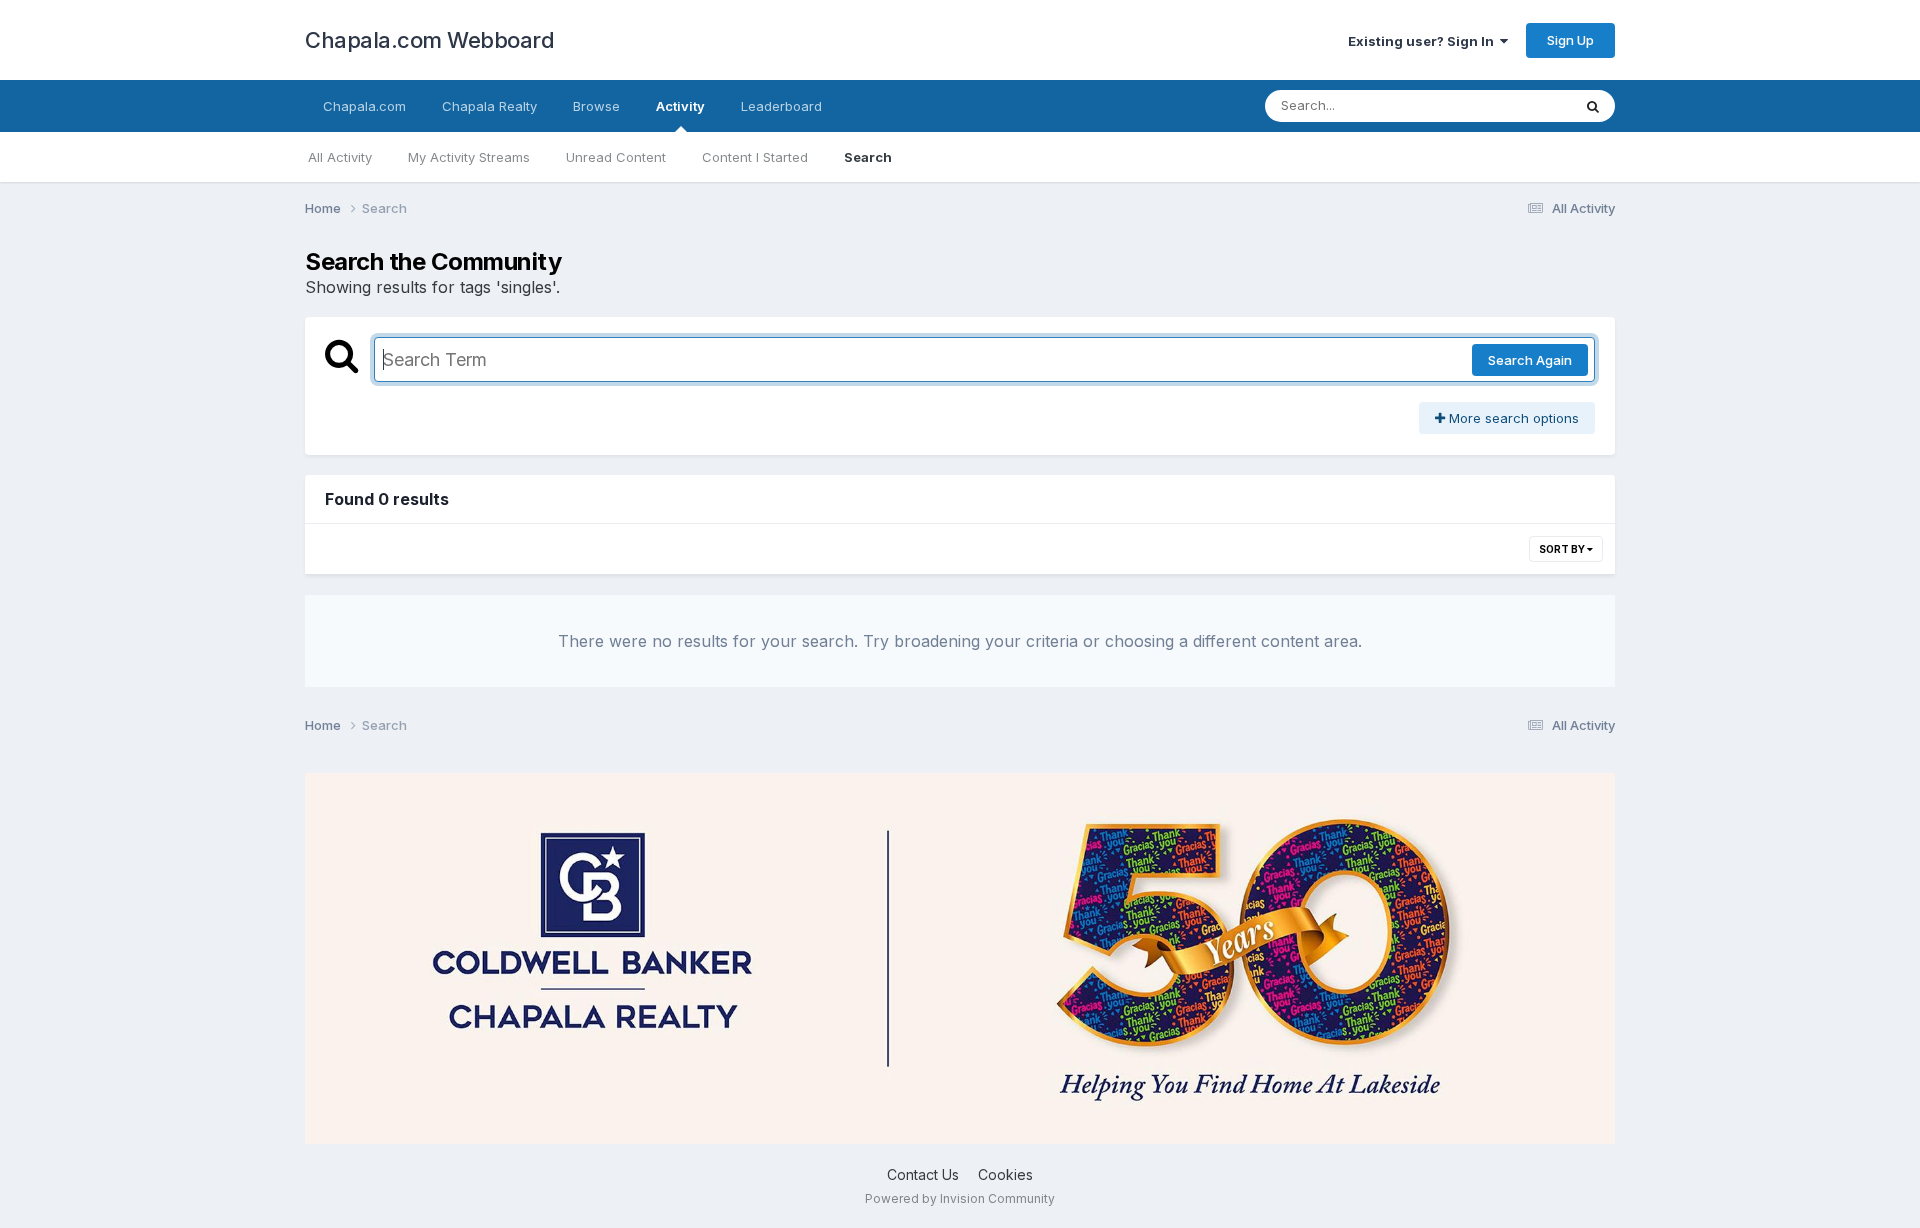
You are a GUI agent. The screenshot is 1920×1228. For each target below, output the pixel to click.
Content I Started (755, 157)
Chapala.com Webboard (429, 40)
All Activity (340, 157)
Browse (596, 106)
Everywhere (1509, 105)
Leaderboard (781, 106)
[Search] (1593, 106)
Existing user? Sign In (1424, 41)
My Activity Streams (469, 157)
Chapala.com (364, 106)
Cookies (1005, 1174)
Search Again (1530, 360)
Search (868, 157)
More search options (1512, 418)
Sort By (1563, 549)
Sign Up (1570, 40)
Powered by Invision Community (960, 1198)
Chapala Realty (489, 106)
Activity (680, 106)
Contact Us (923, 1174)
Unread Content (616, 157)
